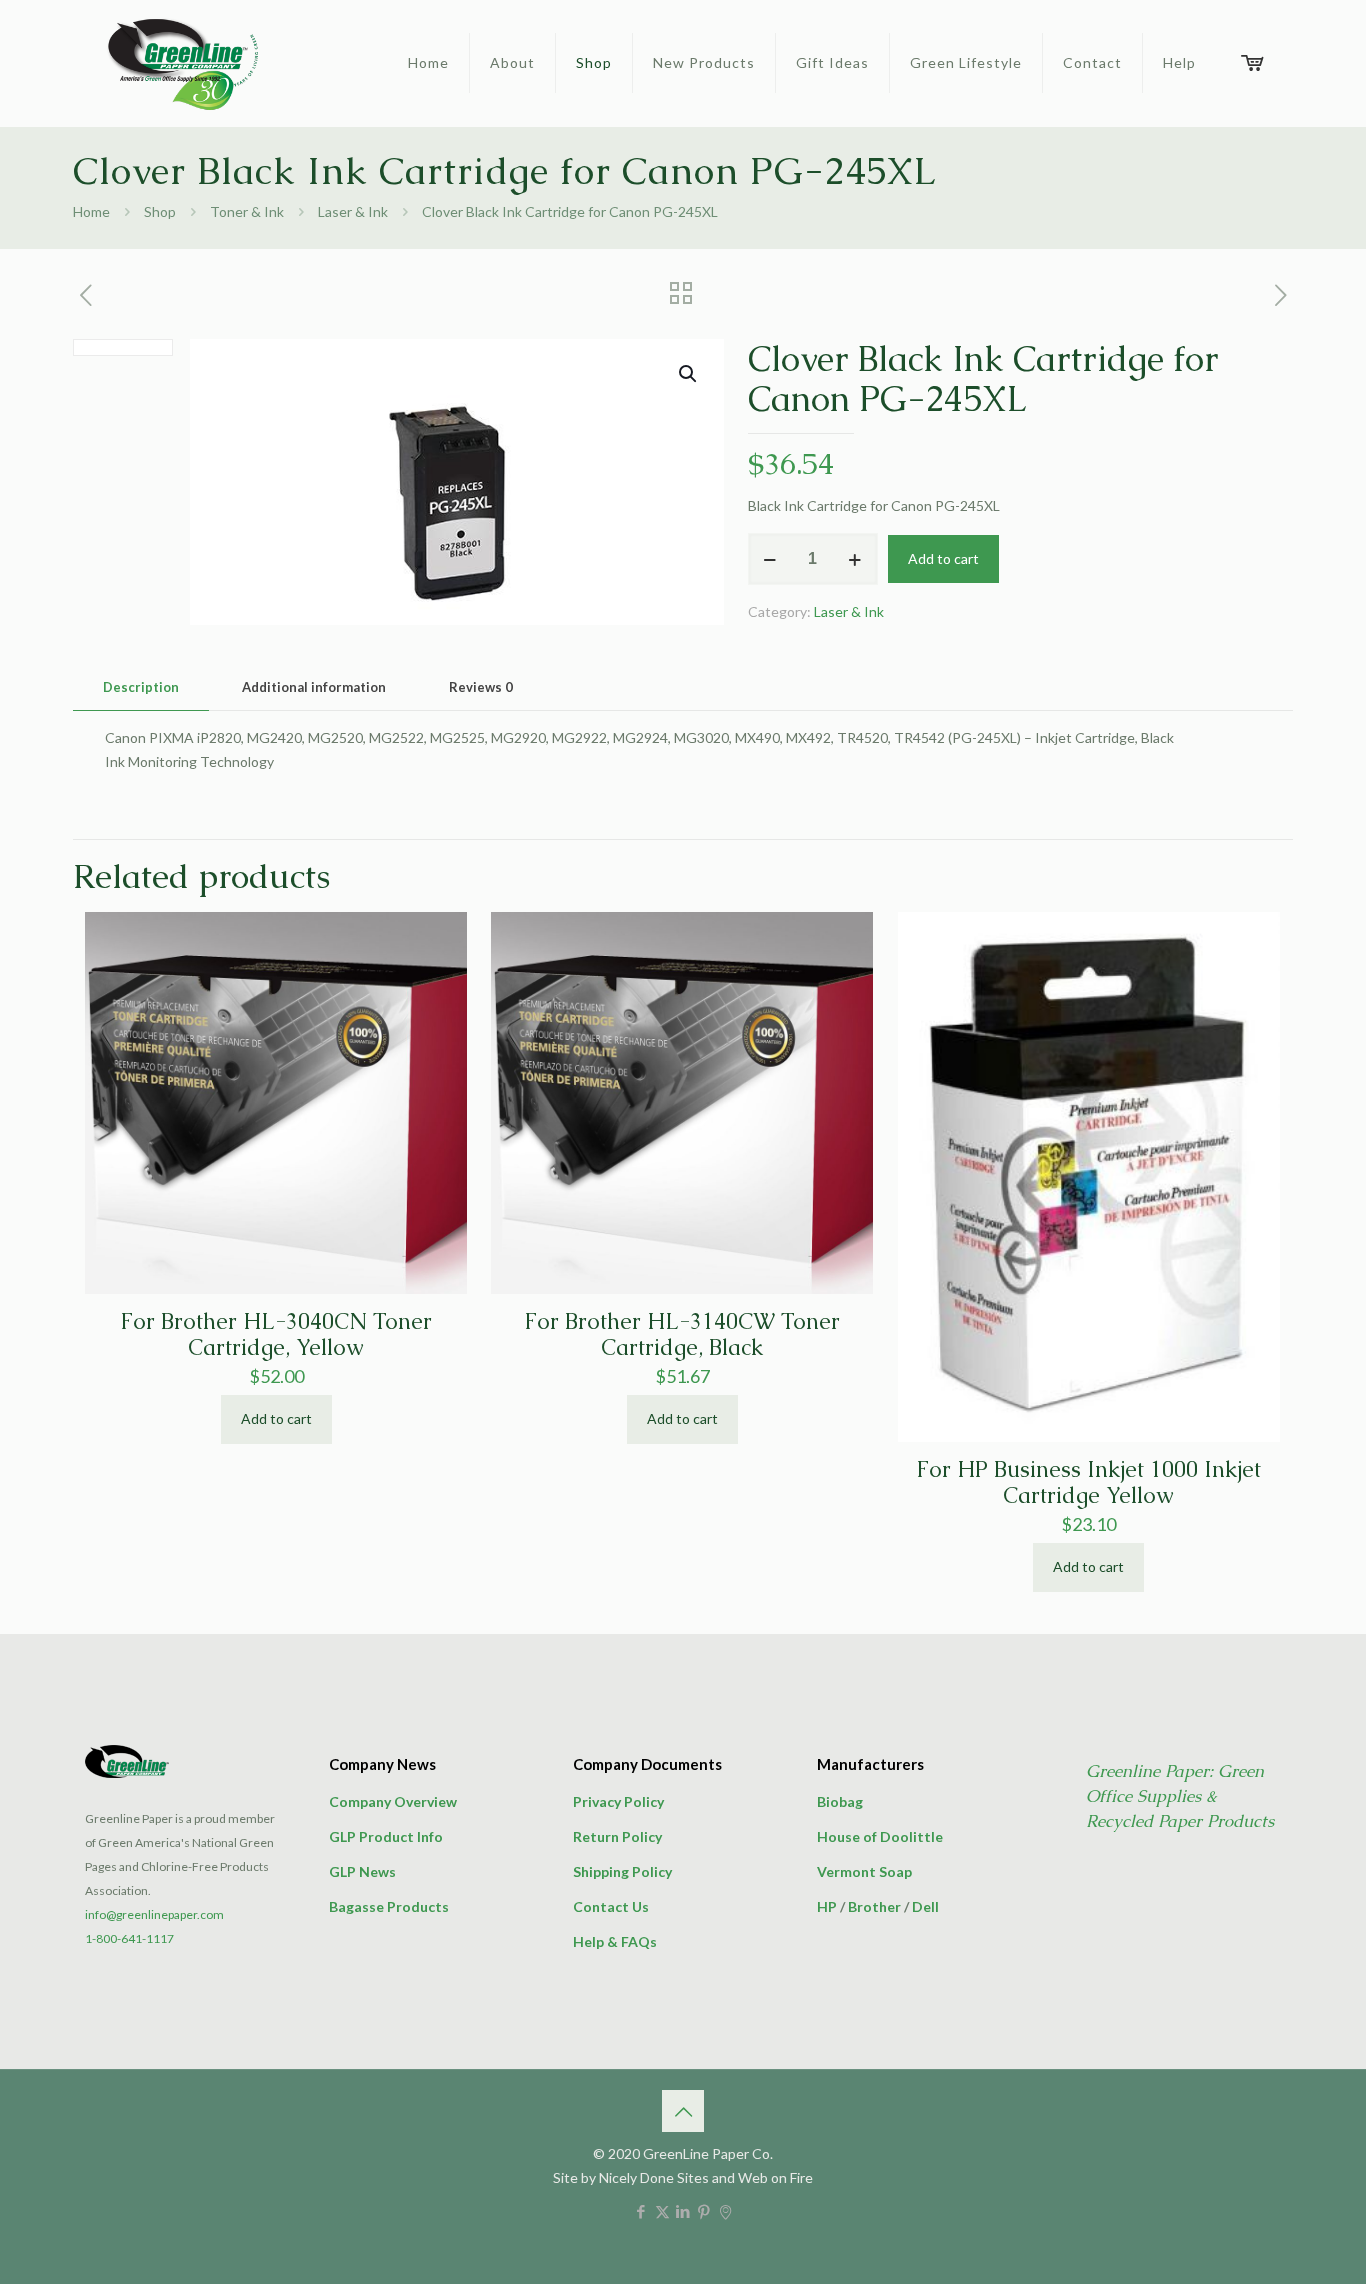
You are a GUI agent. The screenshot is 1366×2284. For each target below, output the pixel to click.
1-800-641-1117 (129, 1938)
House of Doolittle (880, 1836)
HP (827, 1906)
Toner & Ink (247, 211)
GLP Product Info (386, 1836)
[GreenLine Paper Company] (181, 63)
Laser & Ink (353, 211)
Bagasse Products (389, 1906)
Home (91, 211)
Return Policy (617, 1836)
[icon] (725, 2211)
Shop (160, 211)
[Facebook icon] (641, 2211)
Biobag (840, 1801)
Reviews (481, 687)
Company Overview (393, 1801)
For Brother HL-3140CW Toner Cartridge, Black (682, 1334)
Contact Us (611, 1906)
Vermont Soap (864, 1871)
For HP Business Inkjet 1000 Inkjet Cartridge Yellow (1088, 1482)
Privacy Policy (618, 1801)
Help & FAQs (615, 1941)
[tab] (141, 687)
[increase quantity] (855, 559)
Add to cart (943, 558)
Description (141, 687)
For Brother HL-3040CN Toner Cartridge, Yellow (276, 1334)
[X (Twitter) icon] (662, 2211)
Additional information (314, 687)
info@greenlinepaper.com (154, 1914)
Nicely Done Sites (654, 2177)
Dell (925, 1906)
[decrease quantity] (770, 559)
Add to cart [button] (276, 1418)
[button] (689, 374)
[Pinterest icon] (704, 2211)
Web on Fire (775, 2177)
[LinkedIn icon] (683, 2211)
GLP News (362, 1871)
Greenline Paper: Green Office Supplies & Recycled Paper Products (1180, 1796)
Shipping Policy (622, 1871)
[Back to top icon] (683, 2111)
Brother (874, 1906)
